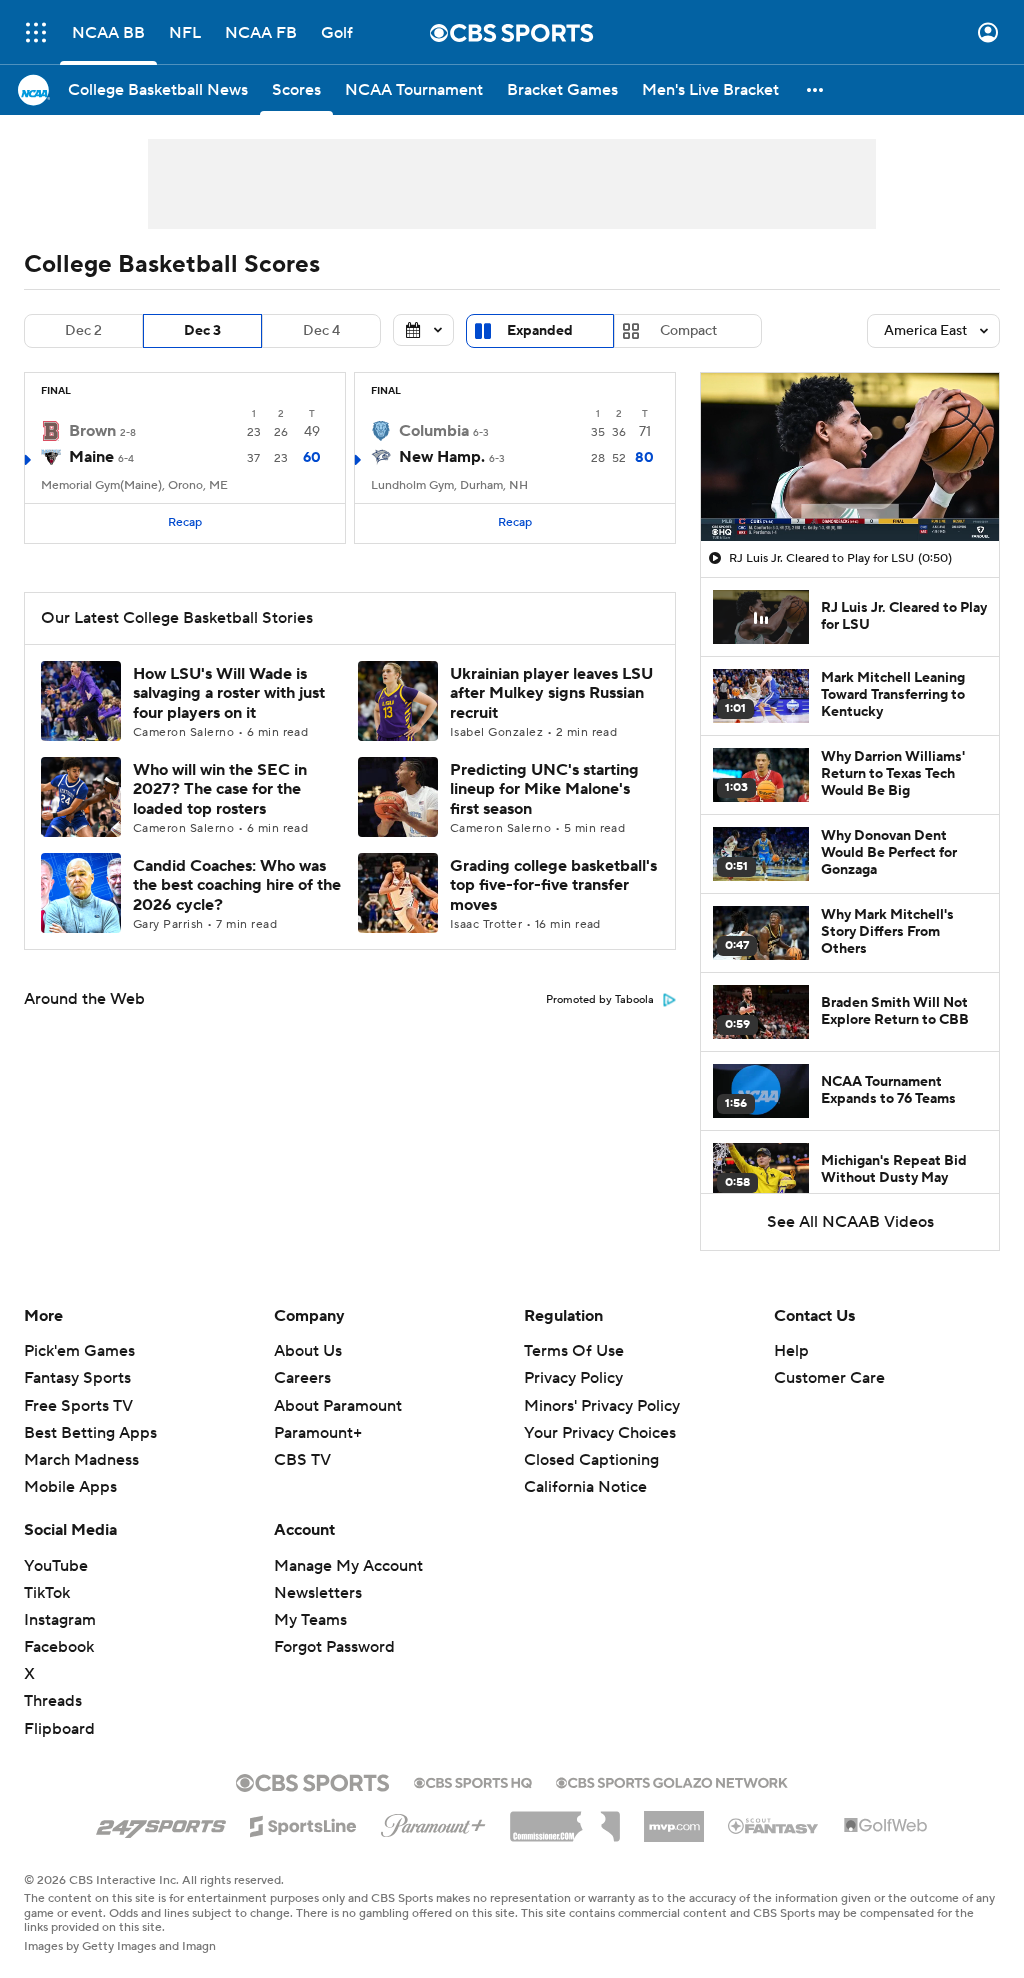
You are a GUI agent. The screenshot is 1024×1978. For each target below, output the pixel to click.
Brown (92, 431)
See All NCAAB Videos (850, 1222)
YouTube (56, 1566)
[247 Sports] (161, 1823)
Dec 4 (321, 331)
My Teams (310, 1620)
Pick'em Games (79, 1351)
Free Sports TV (78, 1406)
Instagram (60, 1620)
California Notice (585, 1468)
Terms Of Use (574, 1351)
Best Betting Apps (90, 1433)
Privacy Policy (573, 1378)
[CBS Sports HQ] (473, 1781)
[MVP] (674, 1819)
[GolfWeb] (886, 1826)
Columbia (434, 431)
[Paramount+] (433, 1822)
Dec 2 (83, 331)
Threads (53, 1701)
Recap (185, 522)
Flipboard (59, 1729)
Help (791, 1351)
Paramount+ (318, 1433)
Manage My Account (348, 1566)
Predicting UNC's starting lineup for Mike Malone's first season (544, 789)
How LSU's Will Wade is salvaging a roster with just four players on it (229, 693)
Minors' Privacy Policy (602, 1406)
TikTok (47, 1593)
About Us (308, 1351)
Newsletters (318, 1593)
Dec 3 (202, 331)
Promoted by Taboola (600, 1000)
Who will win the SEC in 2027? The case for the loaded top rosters (220, 789)
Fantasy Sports (77, 1378)
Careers (302, 1378)
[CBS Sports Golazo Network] (672, 1781)
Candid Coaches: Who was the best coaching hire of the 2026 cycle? (237, 885)
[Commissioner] (565, 1819)
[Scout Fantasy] (774, 1825)
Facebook (59, 1647)
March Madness (81, 1460)
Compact (688, 331)
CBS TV (302, 1460)
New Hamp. (442, 457)
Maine (91, 457)
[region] (850, 457)
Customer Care (829, 1378)
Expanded (540, 331)
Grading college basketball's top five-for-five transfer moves (553, 885)
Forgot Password (334, 1647)
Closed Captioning (591, 1441)
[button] (36, 32)
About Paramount (338, 1406)
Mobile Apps (70, 1487)
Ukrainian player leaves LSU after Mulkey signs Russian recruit (551, 693)
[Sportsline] (303, 1823)
